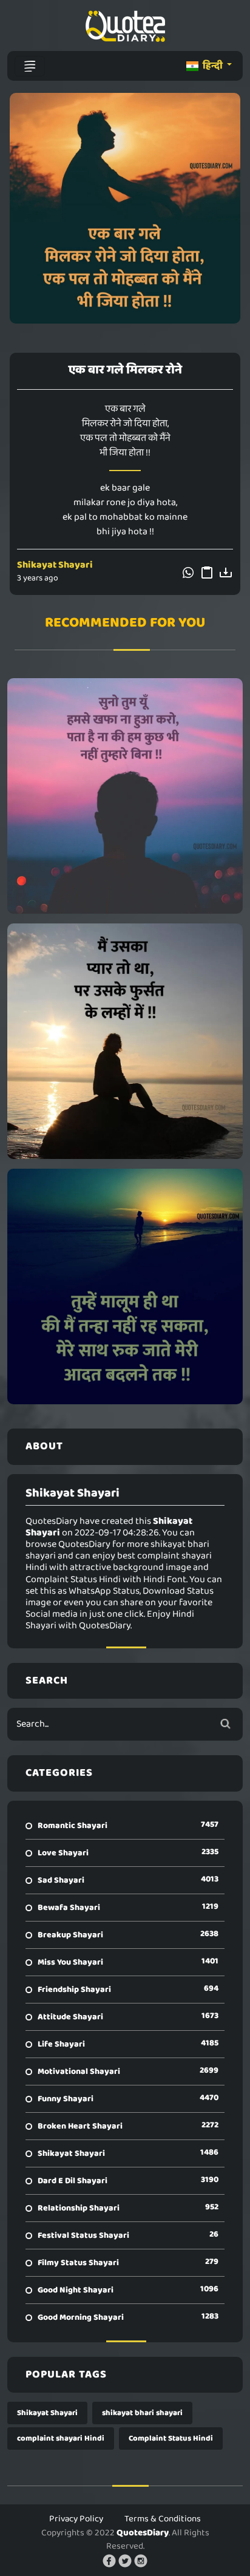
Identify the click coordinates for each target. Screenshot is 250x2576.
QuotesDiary (143, 2533)
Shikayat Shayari (55, 565)
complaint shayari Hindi (61, 2438)
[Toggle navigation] (30, 66)
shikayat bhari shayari (142, 2413)
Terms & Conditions (163, 2519)
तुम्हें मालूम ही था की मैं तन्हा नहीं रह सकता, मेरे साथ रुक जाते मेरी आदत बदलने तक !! (125, 1286)
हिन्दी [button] (213, 66)
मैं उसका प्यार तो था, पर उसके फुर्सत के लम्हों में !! (125, 1041)
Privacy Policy (76, 2519)
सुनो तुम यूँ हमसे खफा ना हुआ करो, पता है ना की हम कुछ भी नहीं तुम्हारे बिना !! (125, 796)
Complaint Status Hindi (171, 2438)
